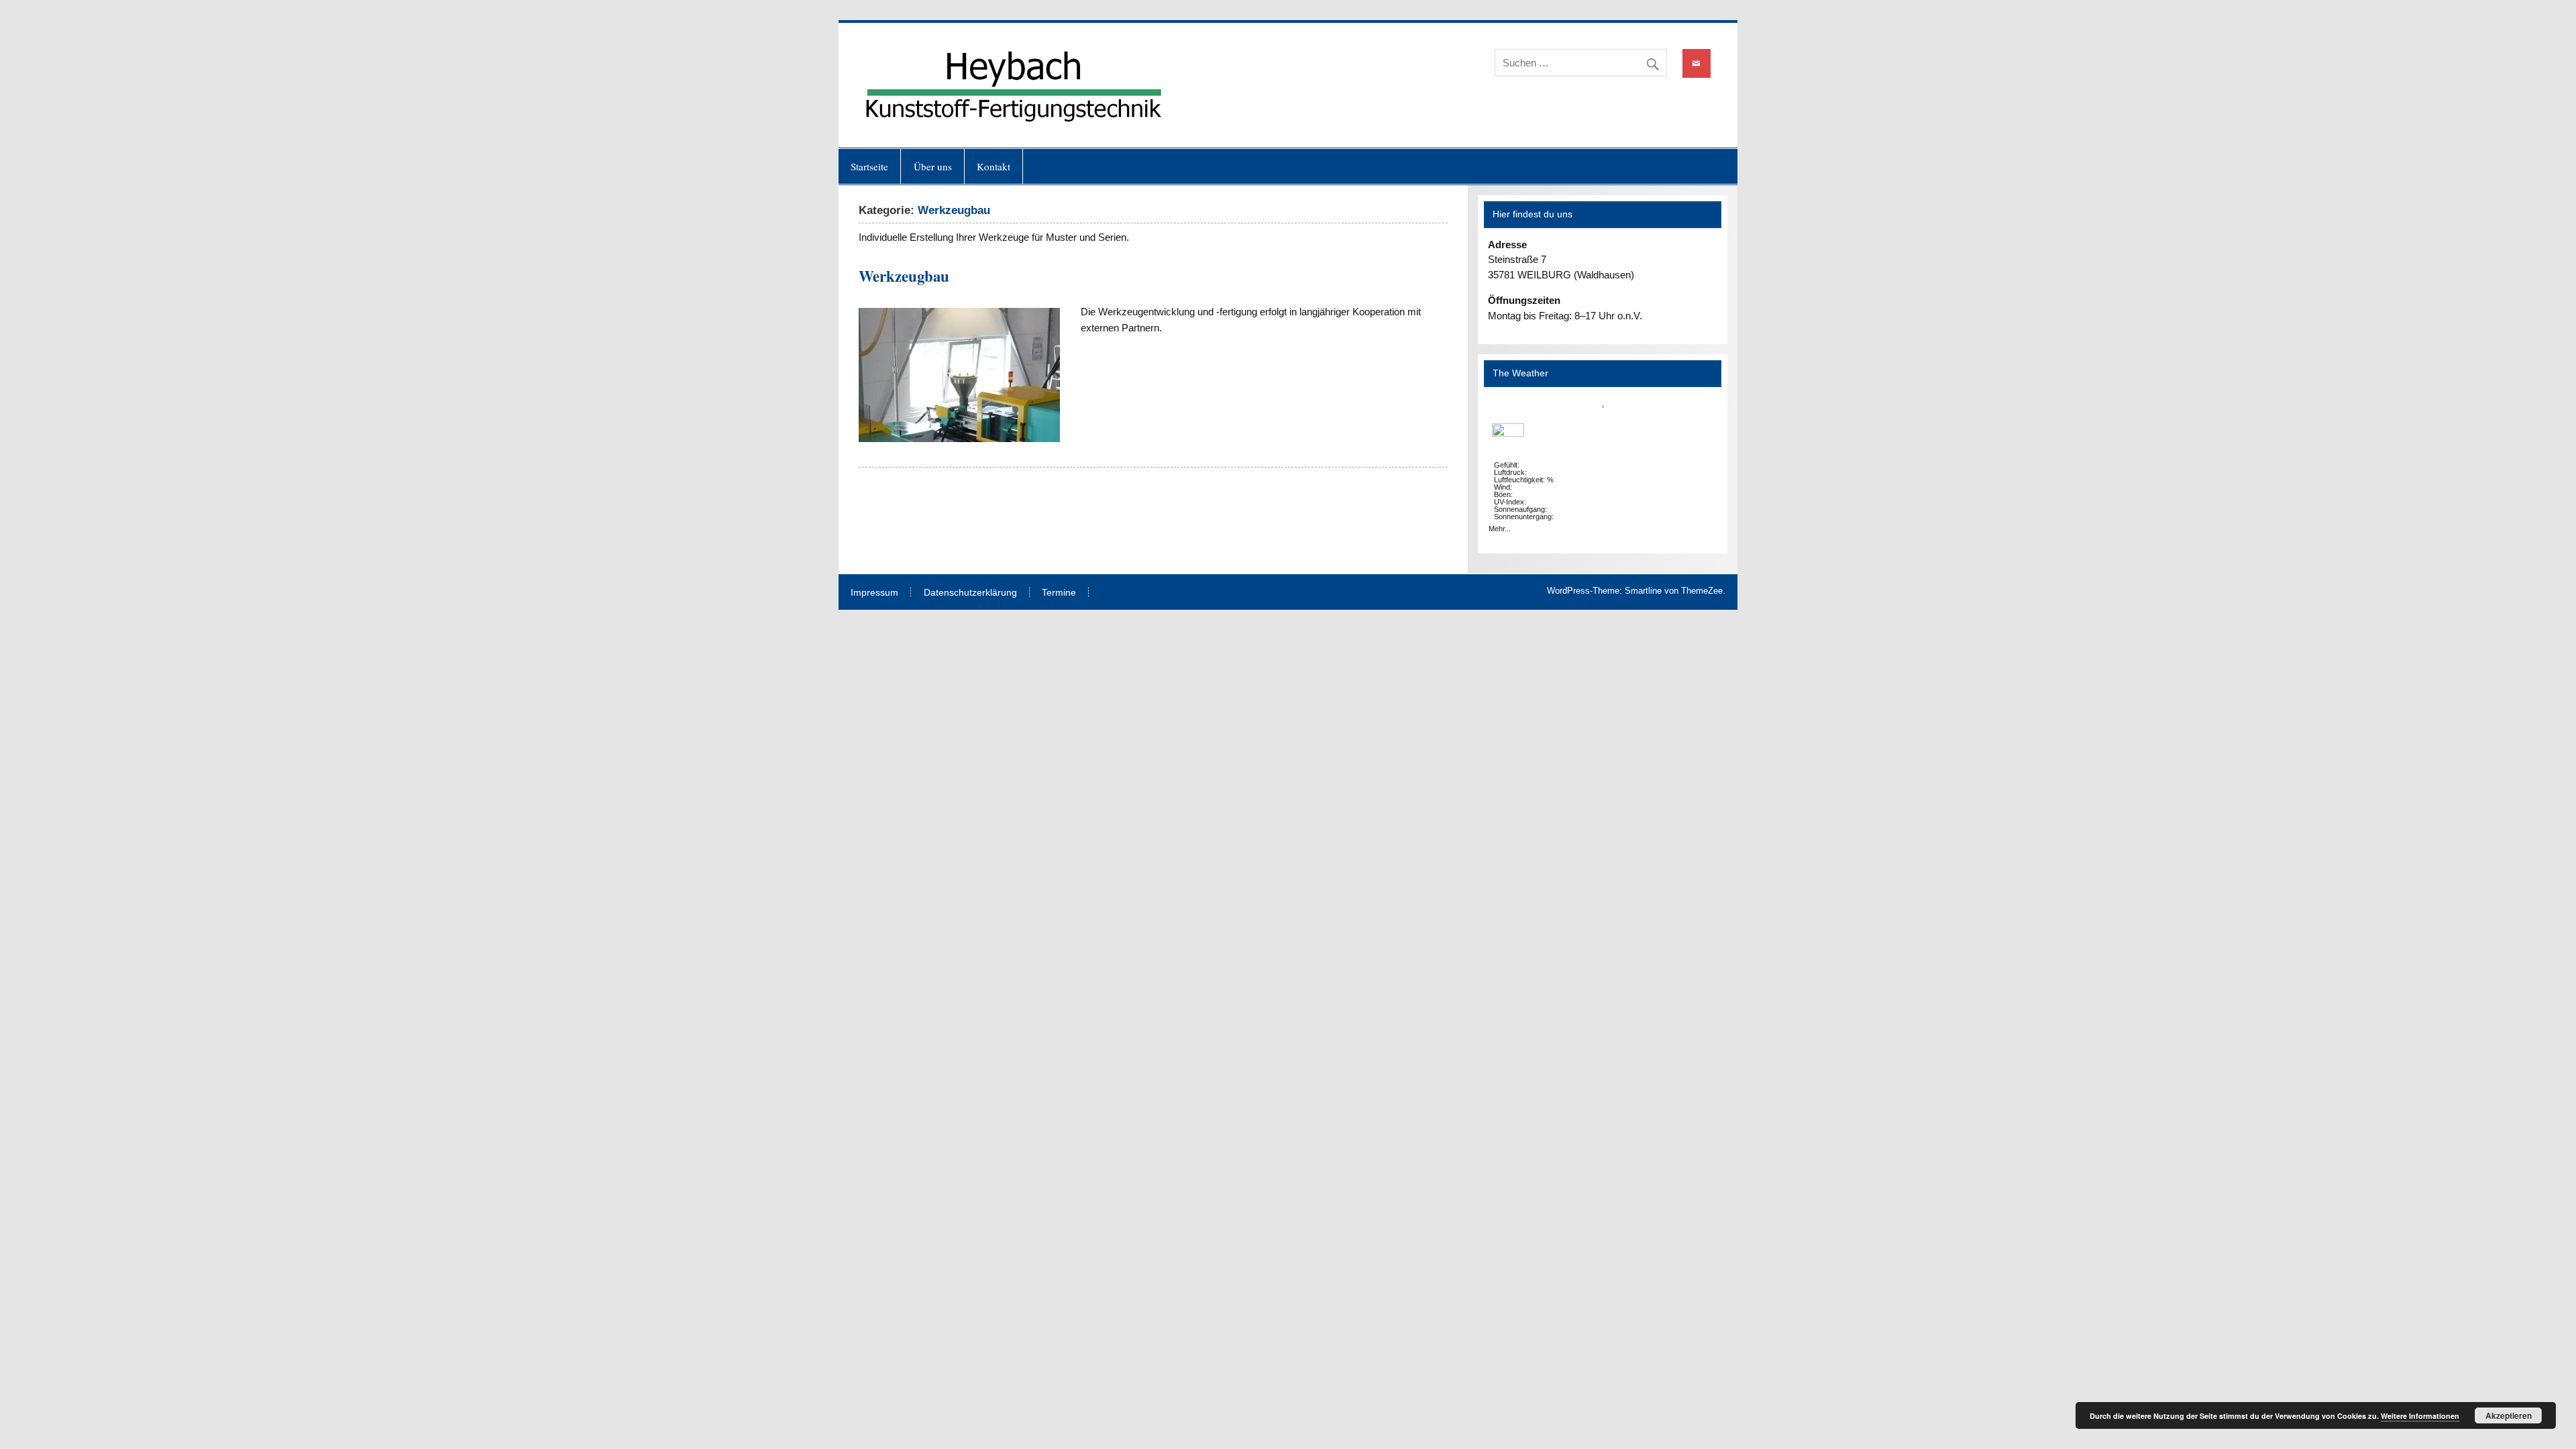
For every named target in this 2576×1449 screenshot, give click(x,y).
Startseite (869, 166)
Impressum (874, 593)
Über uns (933, 166)
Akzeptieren (2509, 1415)
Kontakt (994, 166)
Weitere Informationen (2420, 1416)
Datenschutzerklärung (970, 593)
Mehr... (1500, 529)
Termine (1059, 593)
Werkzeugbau (904, 276)
